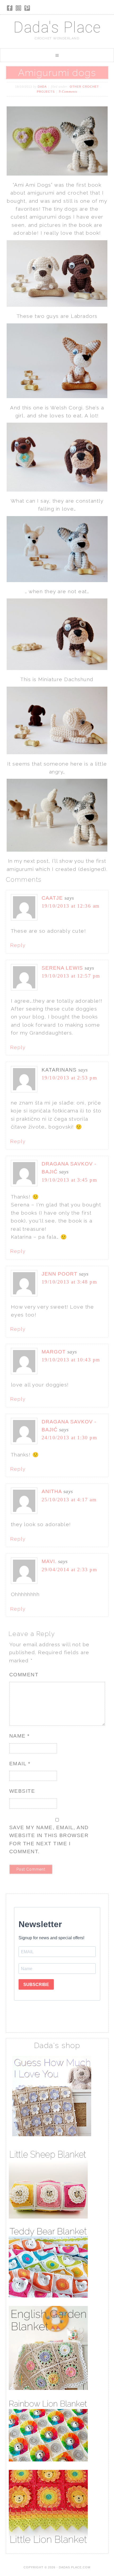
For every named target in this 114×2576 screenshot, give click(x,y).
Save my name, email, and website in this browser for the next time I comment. (49, 1839)
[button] (57, 55)
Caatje (52, 898)
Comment (24, 1675)
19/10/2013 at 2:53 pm (69, 1078)
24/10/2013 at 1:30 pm (69, 1438)
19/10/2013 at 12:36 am (71, 906)
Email (20, 1764)
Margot (54, 1352)
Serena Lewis (62, 968)
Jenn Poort (60, 1274)
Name (19, 1736)
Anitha (52, 1491)
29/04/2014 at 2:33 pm (69, 1570)
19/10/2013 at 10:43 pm (71, 1360)
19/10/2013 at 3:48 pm (69, 1282)
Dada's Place (57, 27)
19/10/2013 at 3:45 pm (69, 1180)
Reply (18, 945)
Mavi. (49, 1561)
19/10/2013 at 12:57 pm (71, 976)
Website (22, 1791)
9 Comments (68, 92)
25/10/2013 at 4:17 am (69, 1500)
